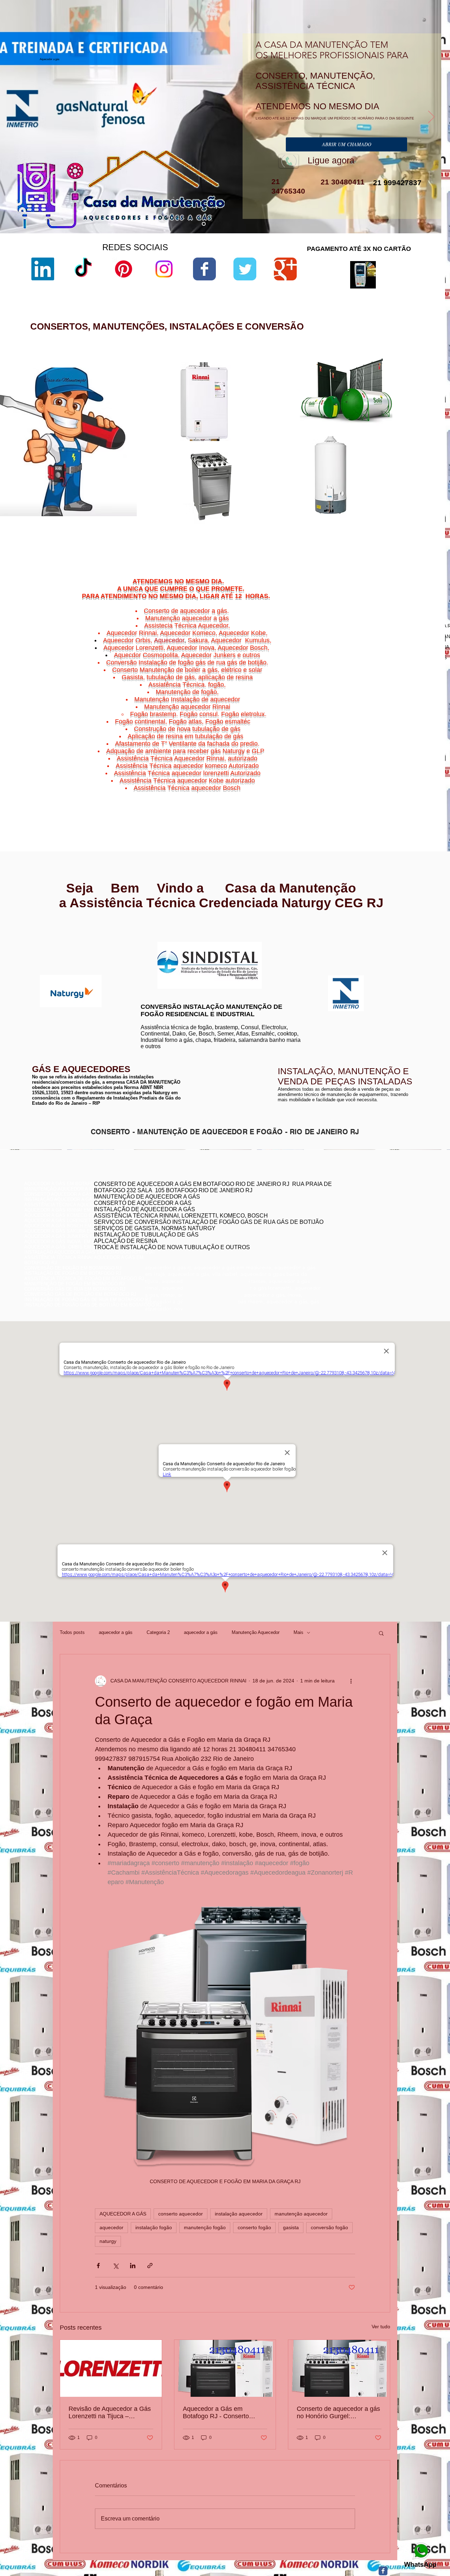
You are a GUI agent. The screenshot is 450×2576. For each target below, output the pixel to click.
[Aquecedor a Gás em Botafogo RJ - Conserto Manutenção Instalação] (225, 2368)
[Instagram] (164, 269)
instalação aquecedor (239, 2214)
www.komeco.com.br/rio (277, 942)
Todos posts (72, 1632)
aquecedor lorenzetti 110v (295, 518)
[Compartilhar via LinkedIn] (133, 2266)
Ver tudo (381, 2327)
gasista (291, 2227)
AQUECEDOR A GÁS (123, 2214)
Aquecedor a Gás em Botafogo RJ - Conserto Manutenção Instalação (216, 2413)
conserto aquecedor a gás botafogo (347, 1228)
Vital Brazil (415, 797)
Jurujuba (365, 784)
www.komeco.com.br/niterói (281, 947)
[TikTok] (83, 269)
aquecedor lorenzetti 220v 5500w (303, 536)
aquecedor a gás (116, 1632)
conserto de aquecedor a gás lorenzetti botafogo (361, 1234)
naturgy (108, 2241)
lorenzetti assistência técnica (299, 405)
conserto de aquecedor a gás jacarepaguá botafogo (364, 1218)
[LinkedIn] (43, 269)
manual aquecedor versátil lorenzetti (306, 530)
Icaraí (422, 780)
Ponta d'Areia (383, 789)
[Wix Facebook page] (204, 269)
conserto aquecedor (181, 2214)
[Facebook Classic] (383, 2571)
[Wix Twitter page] (245, 269)
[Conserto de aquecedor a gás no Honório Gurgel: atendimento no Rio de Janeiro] (339, 2368)
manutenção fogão (205, 2227)
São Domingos (377, 793)
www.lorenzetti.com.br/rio (164, 938)
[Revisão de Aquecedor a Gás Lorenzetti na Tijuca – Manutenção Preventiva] (111, 2368)
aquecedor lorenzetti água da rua (303, 524)
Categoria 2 (158, 1632)
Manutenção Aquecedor (256, 1632)
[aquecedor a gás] (204, 224)
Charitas (361, 780)
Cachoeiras (378, 776)
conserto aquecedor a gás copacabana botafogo (361, 1207)
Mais (298, 1632)
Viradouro (381, 797)
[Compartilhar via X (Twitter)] (115, 2266)
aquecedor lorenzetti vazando (299, 399)
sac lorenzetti (283, 423)
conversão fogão (329, 2227)
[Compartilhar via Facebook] (98, 2266)
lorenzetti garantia (287, 440)
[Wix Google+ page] (285, 269)
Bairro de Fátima (397, 772)
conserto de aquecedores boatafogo (348, 1212)
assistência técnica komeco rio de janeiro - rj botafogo (367, 1223)
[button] (381, 1633)
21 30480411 (342, 182)
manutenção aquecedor (301, 2214)
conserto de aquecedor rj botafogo (346, 1202)
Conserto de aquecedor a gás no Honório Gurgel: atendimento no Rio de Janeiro (338, 2413)
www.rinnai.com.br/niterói (51, 935)
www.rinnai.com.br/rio (47, 930)
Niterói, (359, 776)
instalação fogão (154, 2227)
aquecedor (111, 2227)
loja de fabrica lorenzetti (294, 429)
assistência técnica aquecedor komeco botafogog (362, 1239)
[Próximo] (431, 117)
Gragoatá (393, 780)
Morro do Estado (404, 784)
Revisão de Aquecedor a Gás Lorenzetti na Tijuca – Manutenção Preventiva (110, 2413)
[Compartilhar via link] (150, 2266)
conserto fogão (254, 2227)
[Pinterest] (124, 269)
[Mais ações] (351, 1681)
